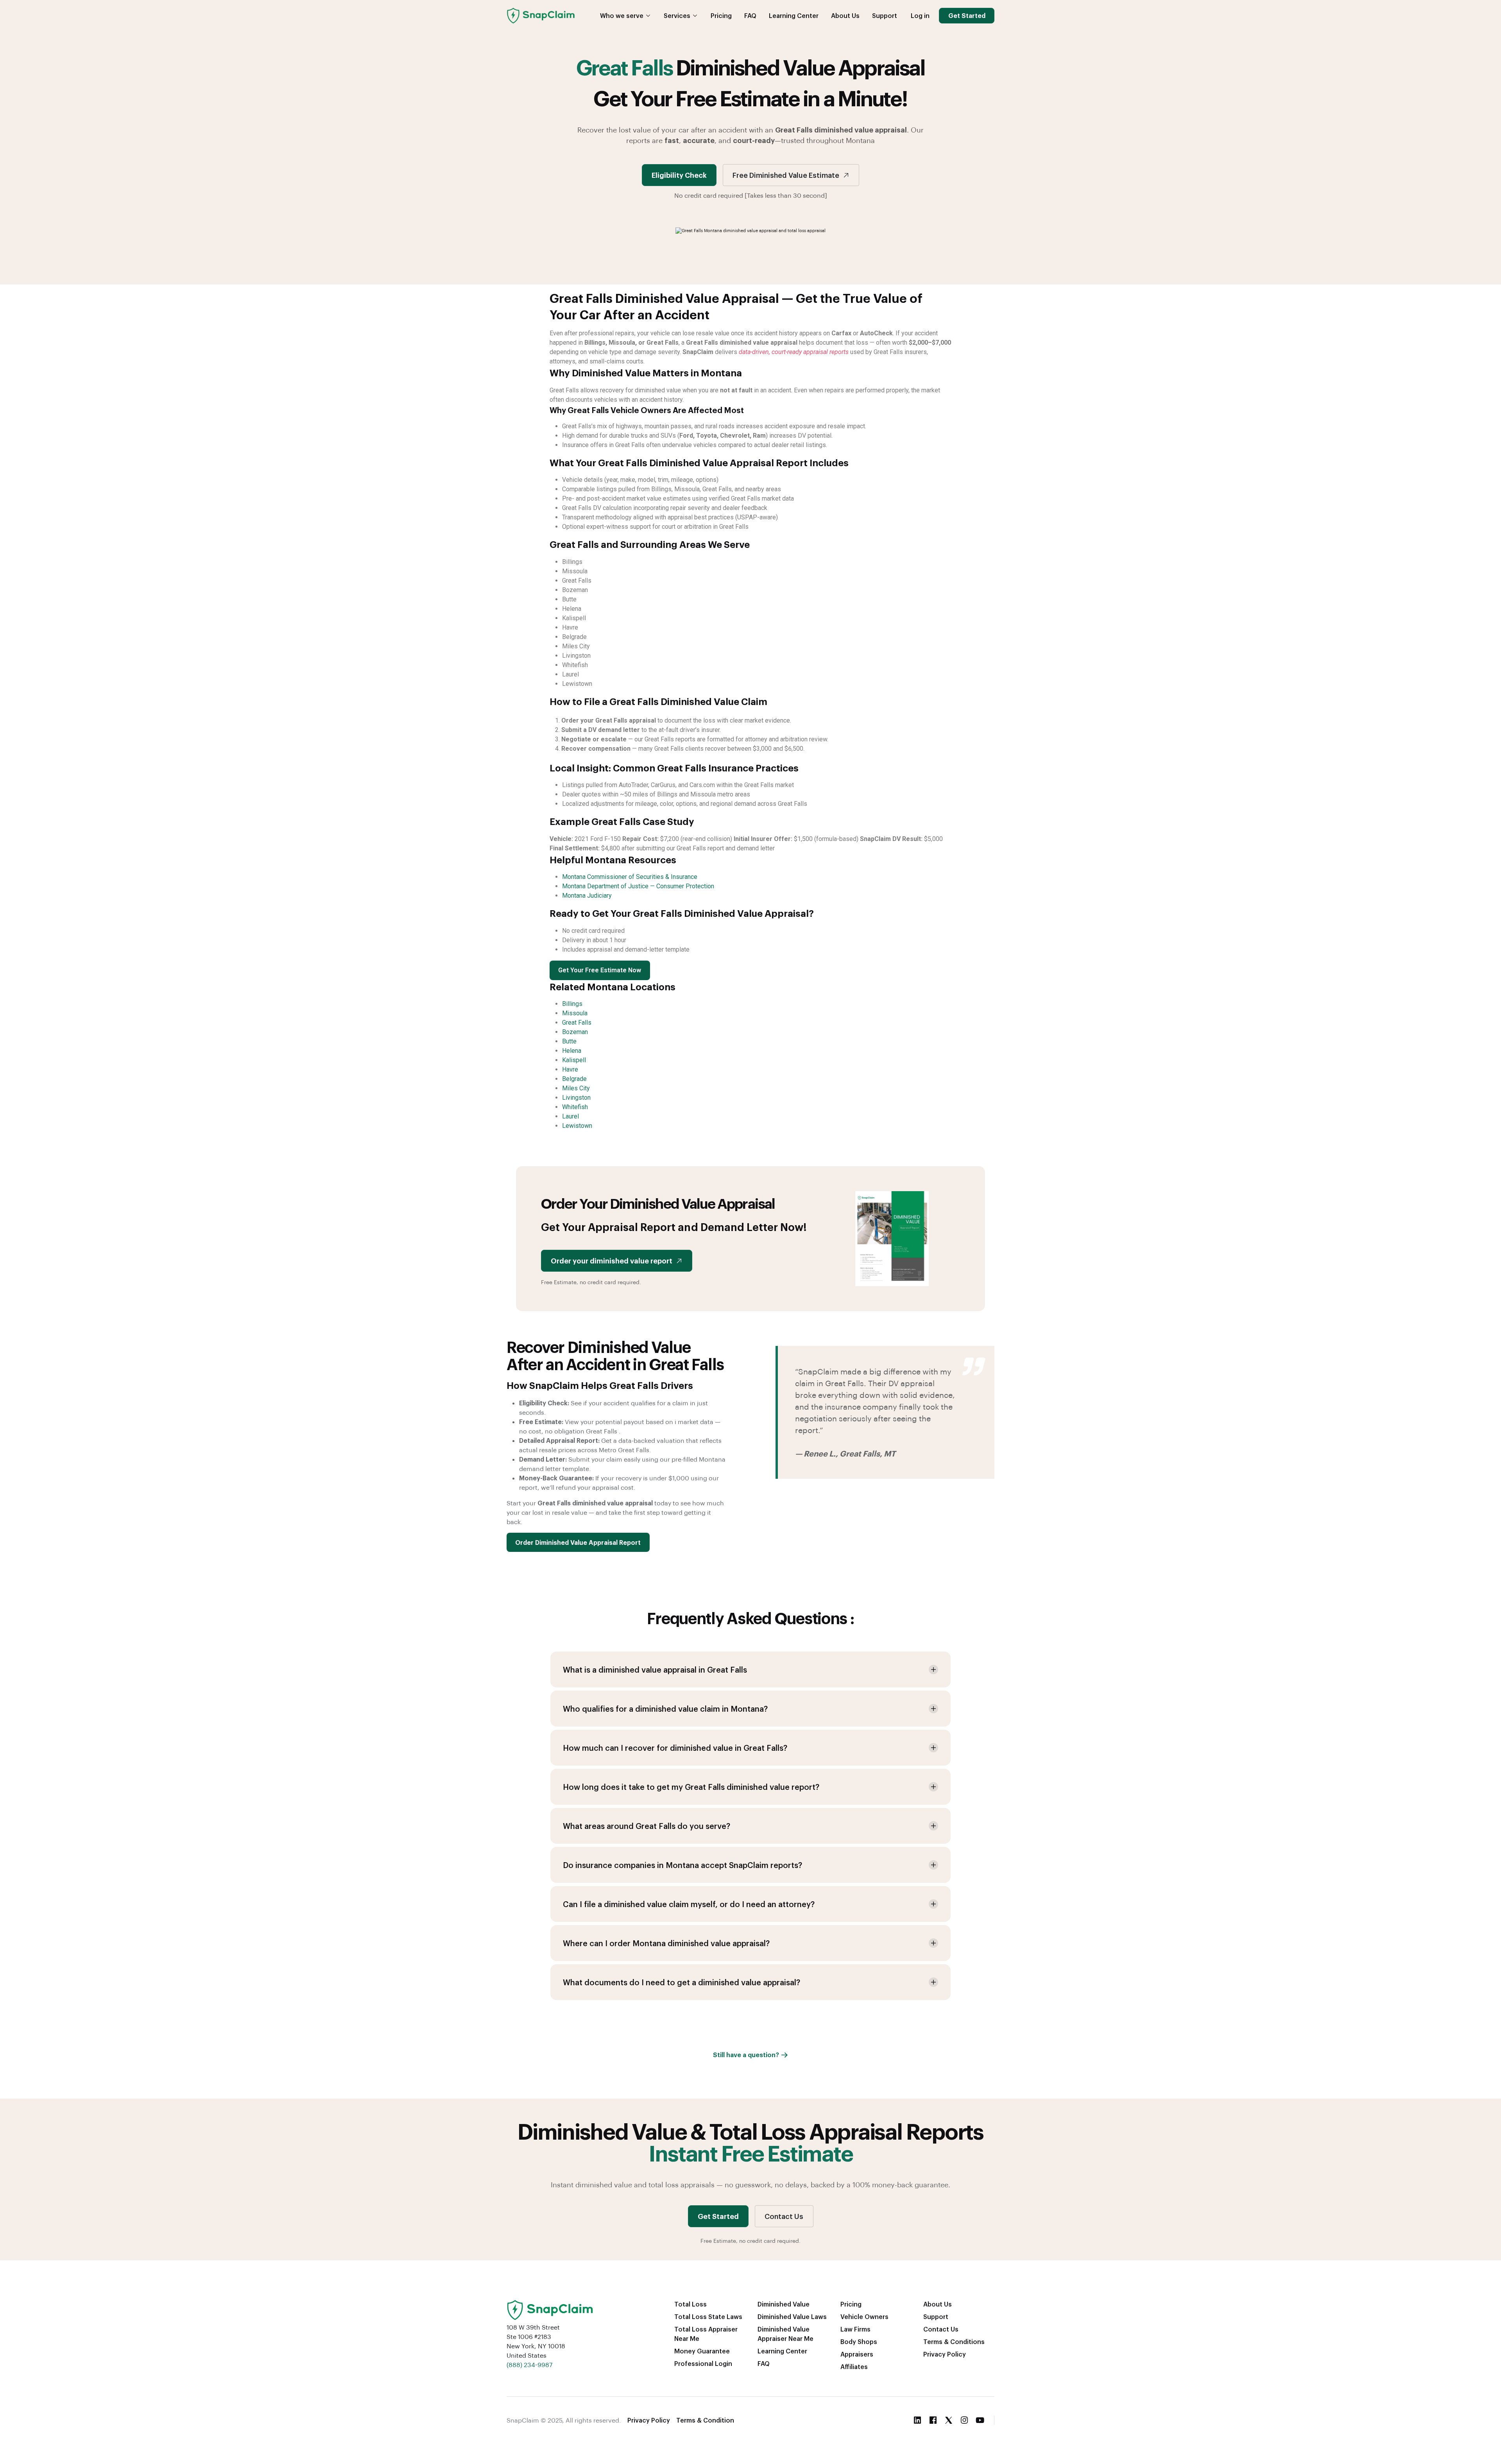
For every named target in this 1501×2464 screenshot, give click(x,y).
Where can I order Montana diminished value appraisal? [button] (666, 1943)
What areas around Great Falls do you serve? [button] (647, 1826)
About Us (845, 15)
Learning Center (794, 15)
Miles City (576, 1088)
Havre (570, 1069)
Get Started (967, 15)
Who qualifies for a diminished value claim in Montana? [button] (665, 1709)
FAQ (750, 15)
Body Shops (859, 2341)
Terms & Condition (705, 2420)
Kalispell (574, 1060)
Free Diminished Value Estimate (786, 175)
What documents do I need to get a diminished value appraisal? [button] (682, 1982)
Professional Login (703, 2363)
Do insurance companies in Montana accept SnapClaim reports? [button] (682, 1865)
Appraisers (857, 2354)
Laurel (570, 1116)
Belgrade (574, 1079)
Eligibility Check (679, 175)
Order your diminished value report (612, 1261)
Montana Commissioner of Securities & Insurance (630, 877)
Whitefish (575, 1107)
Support (885, 15)
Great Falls (577, 1023)
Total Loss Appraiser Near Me (706, 2334)
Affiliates (854, 2366)
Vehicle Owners (864, 2316)
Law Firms (855, 2329)
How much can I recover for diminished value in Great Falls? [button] (675, 1748)
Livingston (576, 1098)
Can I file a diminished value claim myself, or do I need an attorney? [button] (689, 1904)
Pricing (721, 15)
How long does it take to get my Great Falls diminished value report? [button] (691, 1787)
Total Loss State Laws (708, 2316)
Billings (572, 1004)
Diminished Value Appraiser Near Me (785, 2334)
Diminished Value (784, 2304)
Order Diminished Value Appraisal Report (578, 1542)
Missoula (575, 1013)
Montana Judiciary (587, 896)
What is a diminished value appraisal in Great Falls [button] (655, 1670)
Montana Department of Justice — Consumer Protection (638, 886)
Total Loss (690, 2304)
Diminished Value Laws (792, 2316)
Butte (569, 1041)
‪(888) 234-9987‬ (529, 2365)
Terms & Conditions (954, 2341)
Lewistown (577, 1126)
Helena (572, 1051)
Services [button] (677, 15)
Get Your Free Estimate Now (600, 970)
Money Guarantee (702, 2351)
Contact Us (784, 2216)
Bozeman (575, 1032)
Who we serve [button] (622, 15)
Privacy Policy (945, 2354)
